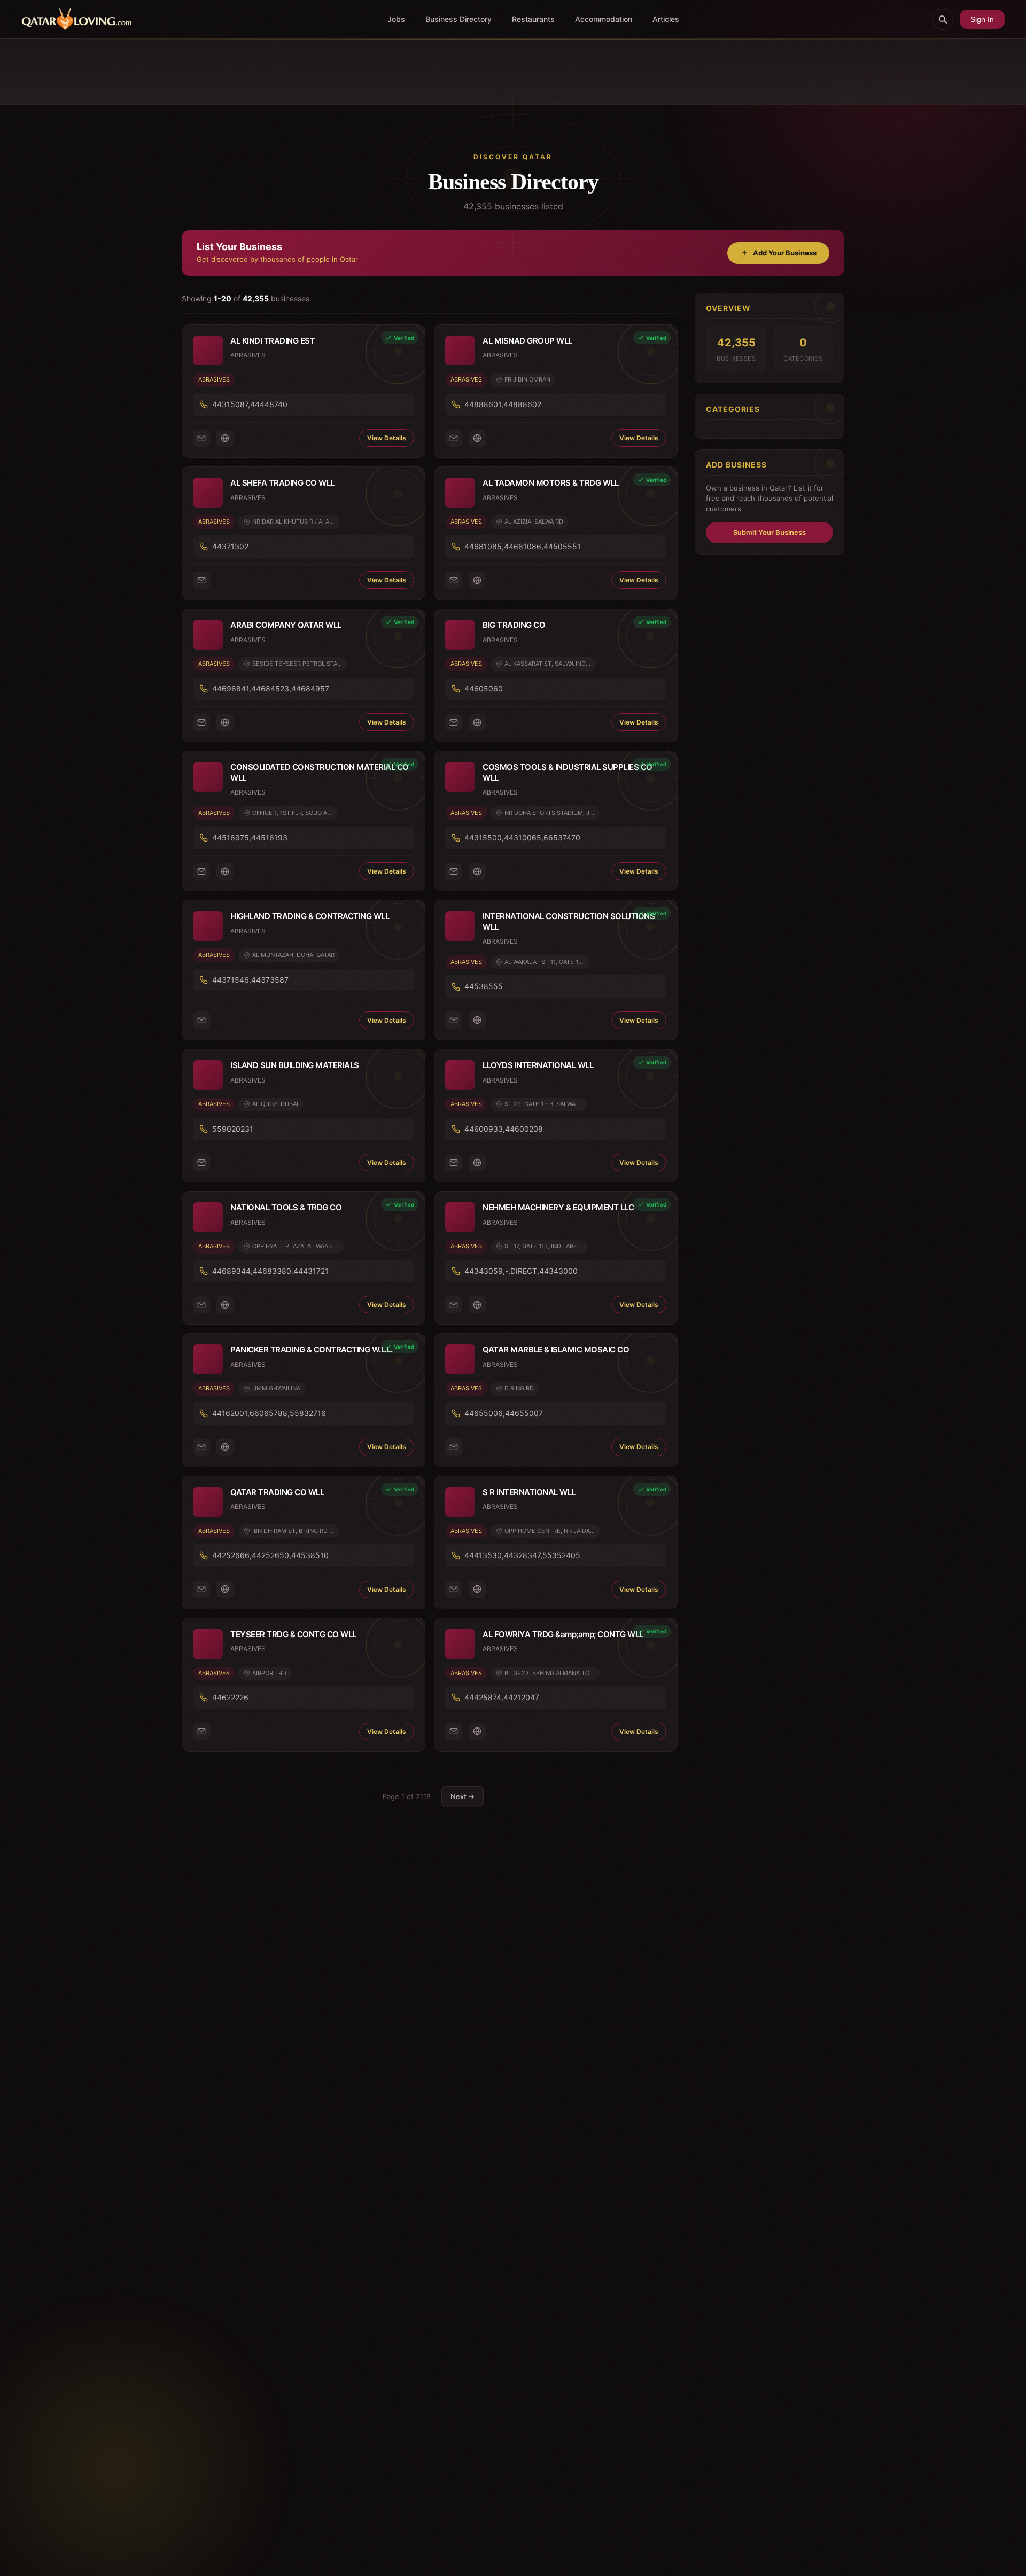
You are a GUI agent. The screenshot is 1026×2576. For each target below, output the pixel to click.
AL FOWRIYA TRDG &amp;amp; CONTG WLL (563, 1634)
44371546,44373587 (250, 980)
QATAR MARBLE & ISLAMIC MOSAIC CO (556, 1349)
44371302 (230, 546)
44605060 (484, 688)
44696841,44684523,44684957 (271, 688)
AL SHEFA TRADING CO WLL (282, 483)
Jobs (396, 19)
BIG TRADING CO (514, 625)
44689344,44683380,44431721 (270, 1271)
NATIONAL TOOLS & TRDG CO (286, 1207)
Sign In (982, 19)
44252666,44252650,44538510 (270, 1555)
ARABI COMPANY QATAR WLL (286, 625)
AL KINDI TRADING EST (273, 341)
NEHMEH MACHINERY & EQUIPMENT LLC (558, 1207)
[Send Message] (201, 438)
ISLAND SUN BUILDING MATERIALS (295, 1065)
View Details (387, 438)
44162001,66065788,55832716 (269, 1413)
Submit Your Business (770, 532)
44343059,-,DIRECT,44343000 (521, 1271)
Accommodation (604, 19)
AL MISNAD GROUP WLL (527, 341)
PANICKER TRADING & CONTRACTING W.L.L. (312, 1349)
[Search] (943, 19)
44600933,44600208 (504, 1129)
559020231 (233, 1129)
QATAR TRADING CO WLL (277, 1492)
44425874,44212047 (502, 1697)
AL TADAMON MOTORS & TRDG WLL (550, 483)
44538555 (484, 986)
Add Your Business (785, 253)
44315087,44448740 (250, 404)
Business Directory (458, 19)
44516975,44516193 (250, 838)
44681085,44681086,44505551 (523, 546)
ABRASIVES (214, 379)
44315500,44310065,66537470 (522, 838)
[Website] (225, 438)
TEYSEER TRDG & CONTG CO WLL (293, 1634)
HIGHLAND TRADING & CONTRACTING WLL (310, 916)
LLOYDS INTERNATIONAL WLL (538, 1065)
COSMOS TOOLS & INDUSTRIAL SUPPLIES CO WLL (568, 772)
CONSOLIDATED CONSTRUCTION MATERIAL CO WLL (320, 772)
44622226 (230, 1697)
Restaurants (533, 19)
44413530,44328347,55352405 (522, 1555)
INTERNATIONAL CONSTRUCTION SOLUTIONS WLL (569, 921)
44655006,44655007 (504, 1413)
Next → (463, 1796)
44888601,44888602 (503, 404)
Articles (666, 19)
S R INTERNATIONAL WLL (529, 1492)
